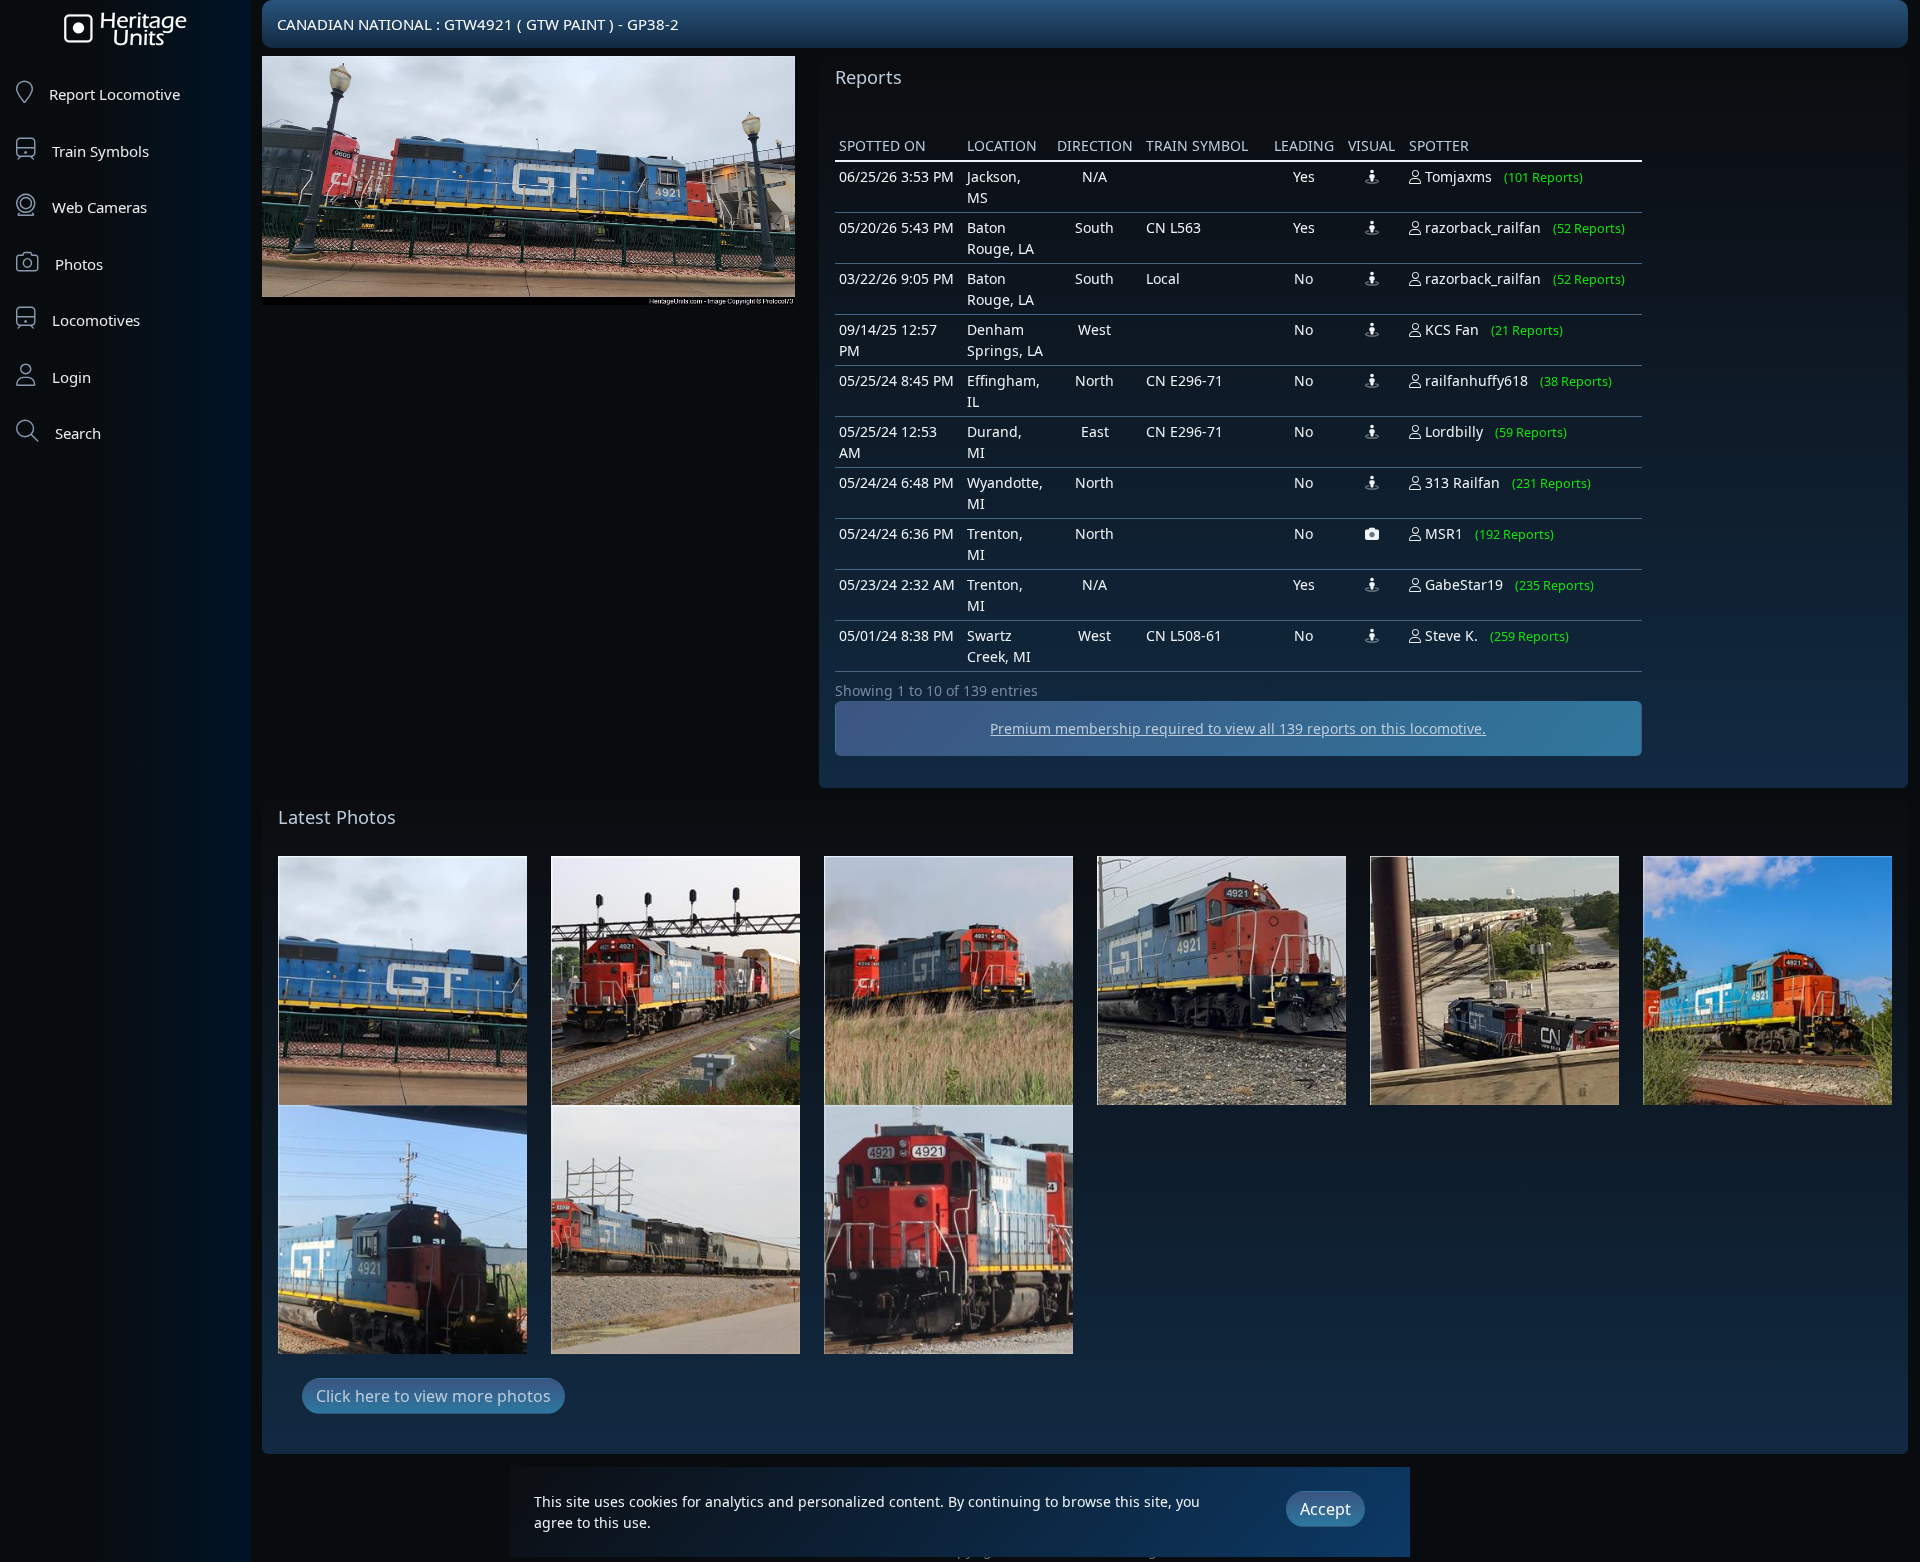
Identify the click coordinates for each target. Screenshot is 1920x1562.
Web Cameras (99, 207)
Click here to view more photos (433, 1396)
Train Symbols (100, 151)
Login (71, 377)
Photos (79, 264)
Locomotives (96, 320)
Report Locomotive (114, 94)
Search (78, 433)
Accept (1325, 1509)
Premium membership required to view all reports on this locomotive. (1238, 728)
